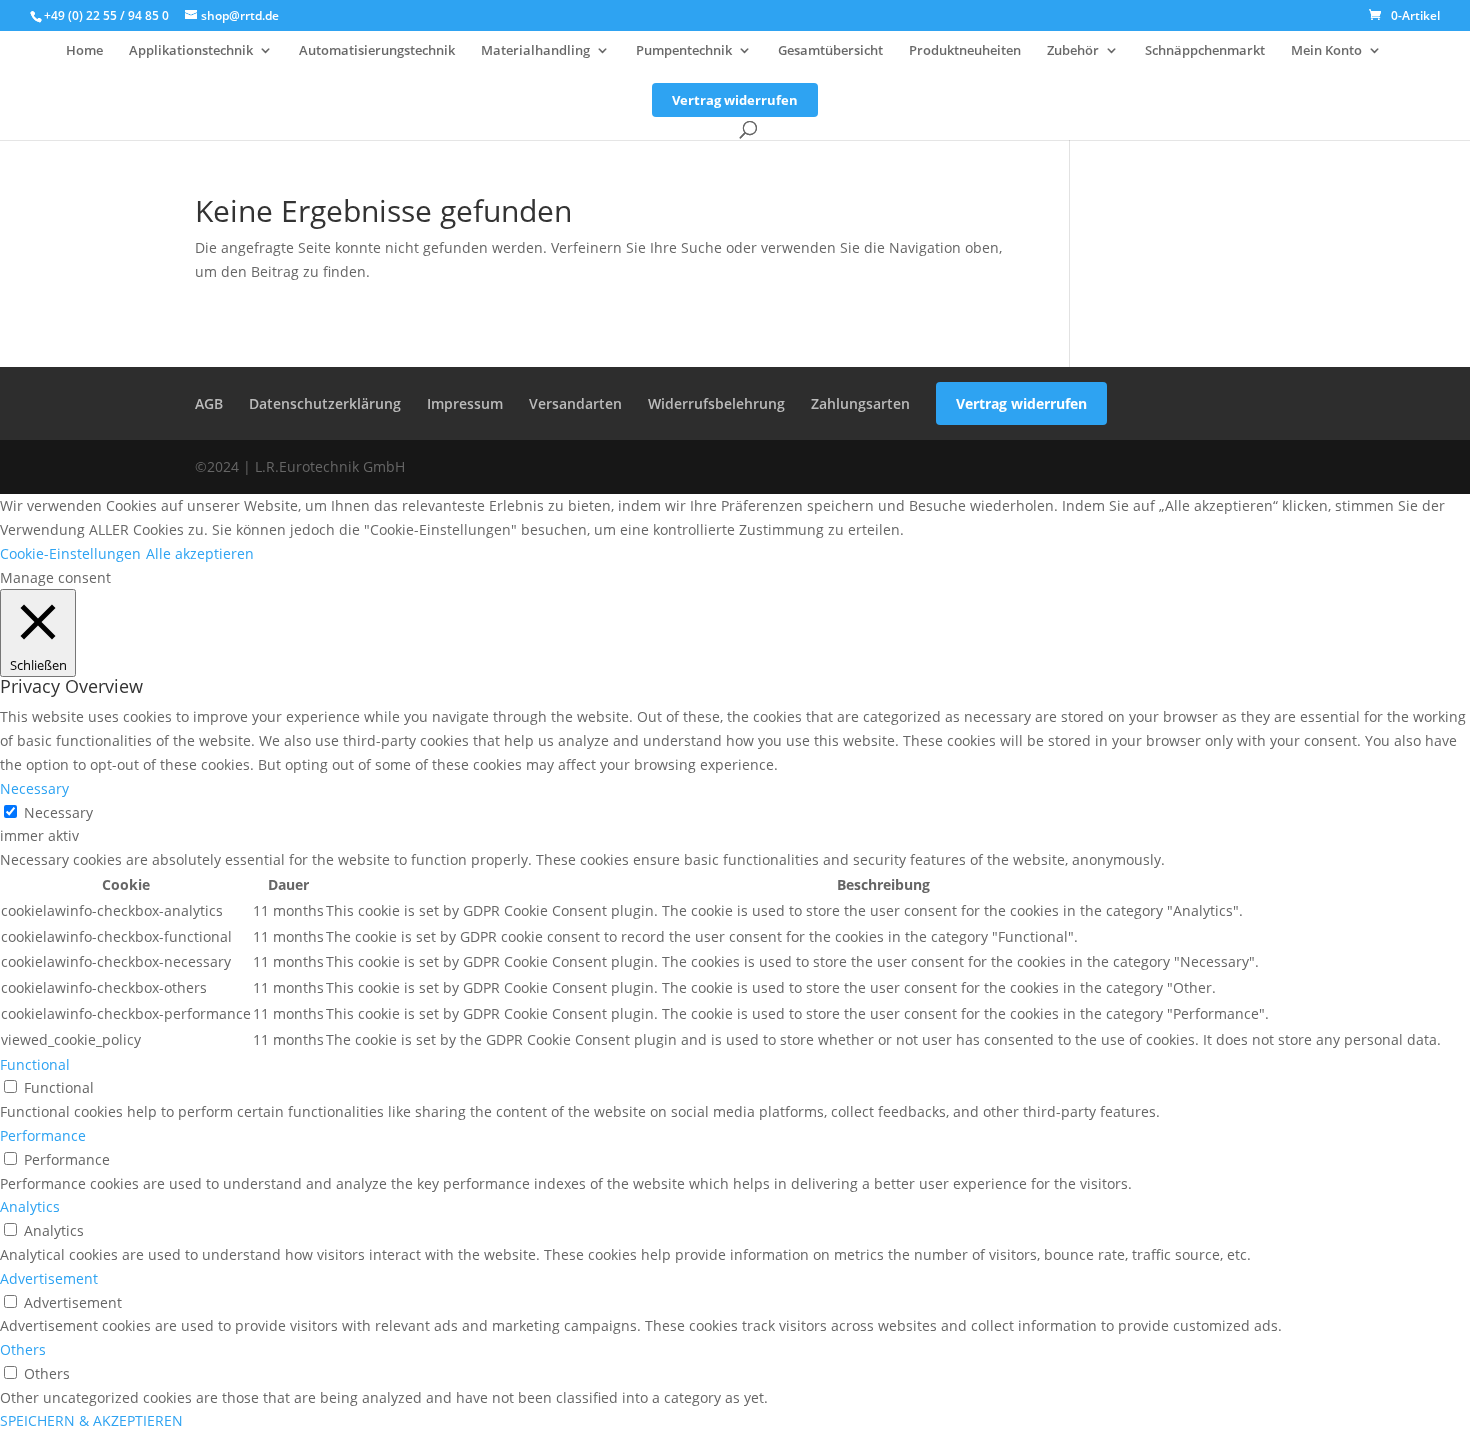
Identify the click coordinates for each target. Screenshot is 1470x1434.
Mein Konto (1326, 51)
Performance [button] (43, 1135)
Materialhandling (535, 51)
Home (84, 51)
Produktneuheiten (965, 51)
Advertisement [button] (49, 1278)
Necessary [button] (34, 788)
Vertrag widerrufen (735, 100)
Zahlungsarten (860, 403)
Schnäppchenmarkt (1205, 51)
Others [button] (23, 1349)
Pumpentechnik (684, 51)
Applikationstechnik (191, 51)
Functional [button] (35, 1064)
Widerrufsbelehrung (716, 403)
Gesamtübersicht (830, 51)
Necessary (58, 812)
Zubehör (1073, 51)
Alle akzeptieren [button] (200, 553)
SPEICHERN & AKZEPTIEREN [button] (91, 1420)
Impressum (465, 403)
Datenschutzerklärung (325, 403)
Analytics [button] (30, 1206)
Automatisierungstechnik (377, 51)
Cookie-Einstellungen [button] (70, 553)
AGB (209, 403)
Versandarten (575, 403)
